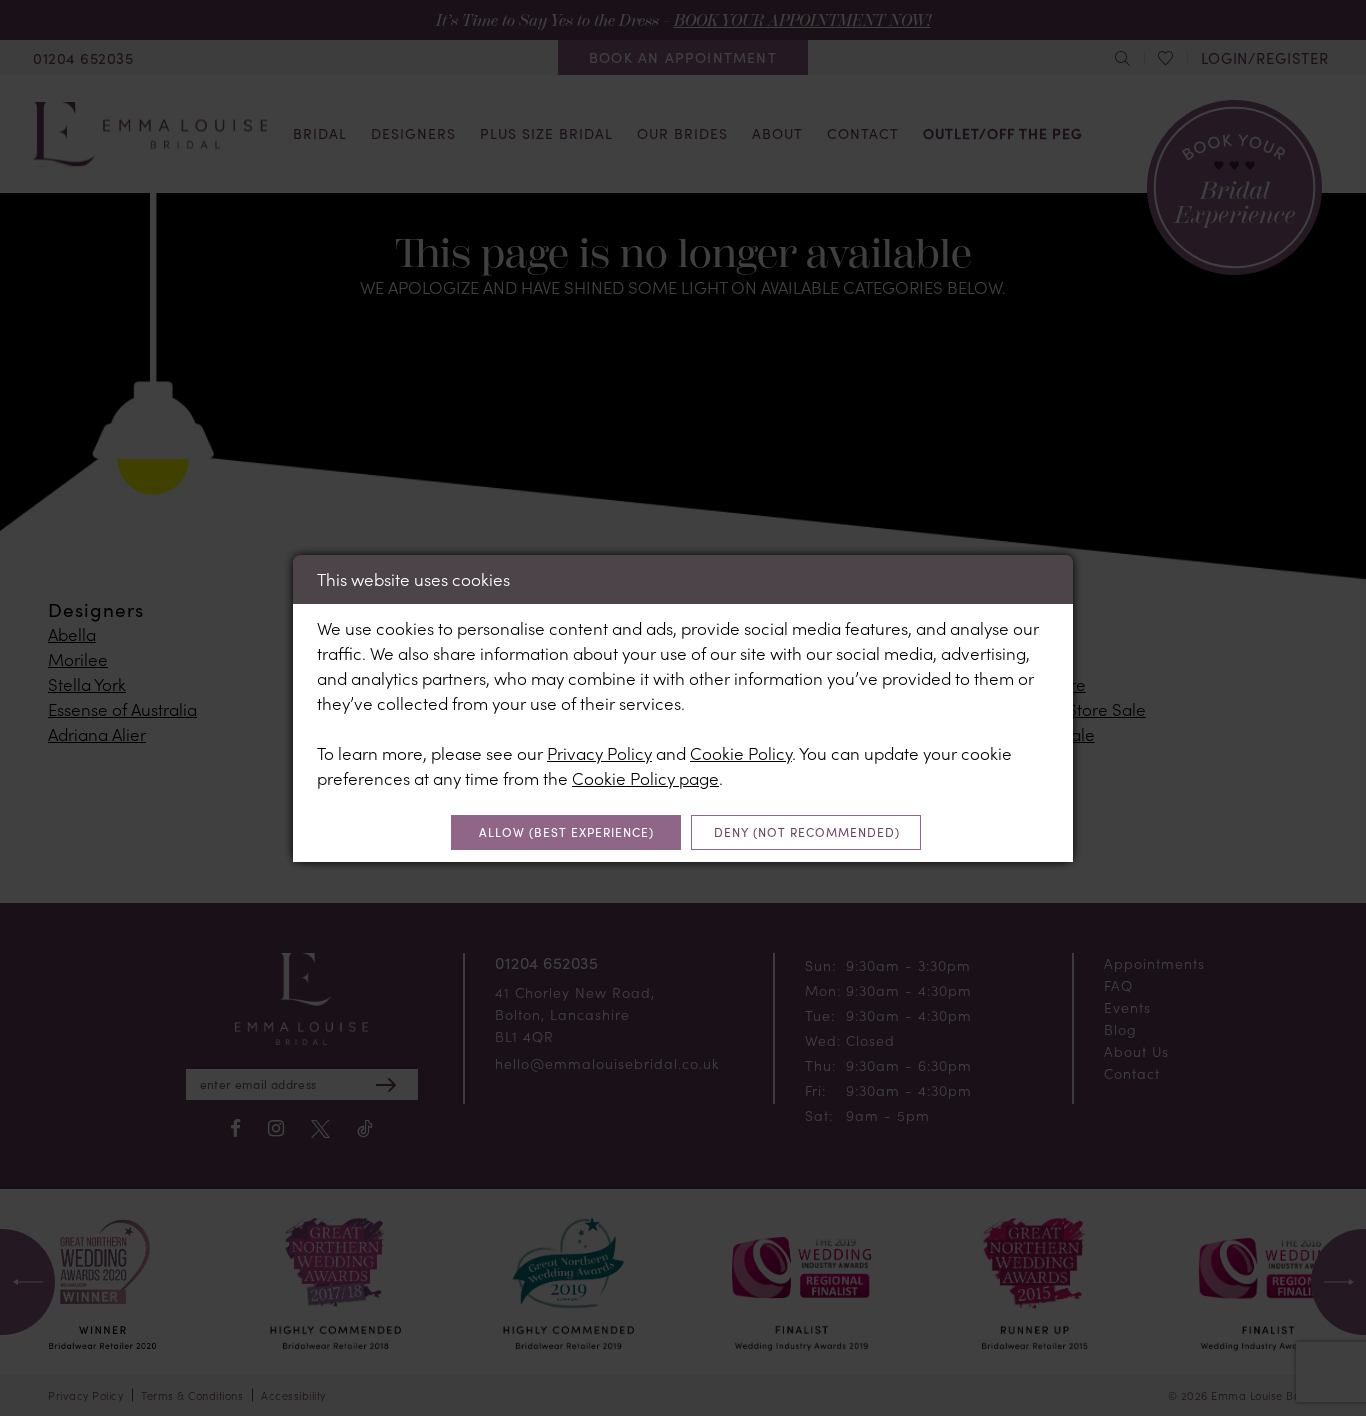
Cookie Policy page (645, 778)
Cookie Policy (741, 753)
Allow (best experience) (566, 832)
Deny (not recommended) (807, 832)
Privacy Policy (599, 753)
